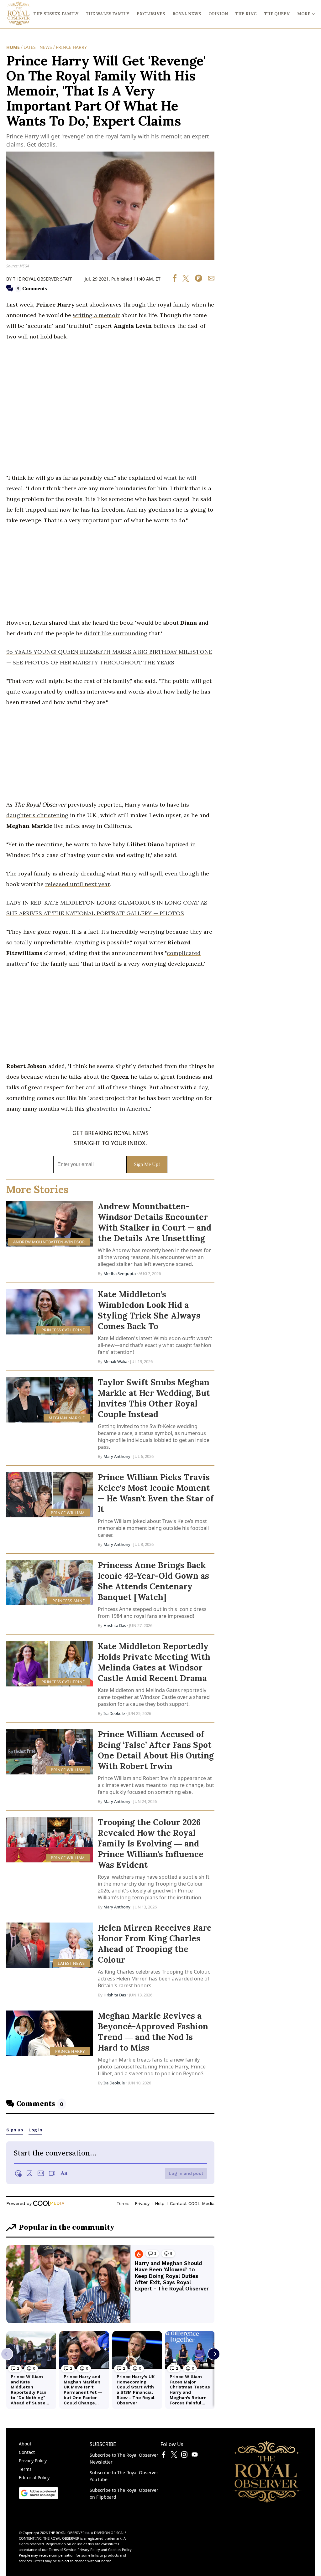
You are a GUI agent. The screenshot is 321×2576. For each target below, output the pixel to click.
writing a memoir (96, 315)
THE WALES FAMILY (108, 14)
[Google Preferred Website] (39, 2497)
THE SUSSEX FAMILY (56, 14)
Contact (27, 2452)
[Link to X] (174, 2456)
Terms (25, 2469)
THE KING (246, 14)
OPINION (218, 14)
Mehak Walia (115, 1361)
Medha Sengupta (120, 1273)
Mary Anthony (117, 1456)
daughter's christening (37, 815)
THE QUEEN (277, 14)
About (25, 2444)
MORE (304, 14)
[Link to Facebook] (164, 2456)
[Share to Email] (209, 280)
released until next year (77, 884)
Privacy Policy (33, 2461)
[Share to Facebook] (175, 280)
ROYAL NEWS (187, 14)
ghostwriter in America (118, 1109)
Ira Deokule (114, 1713)
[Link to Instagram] (184, 2456)
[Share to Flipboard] (196, 280)
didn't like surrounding (116, 633)
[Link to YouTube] (195, 2456)
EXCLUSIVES (151, 14)
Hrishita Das (115, 1625)
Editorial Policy (34, 2478)
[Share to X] (183, 280)
